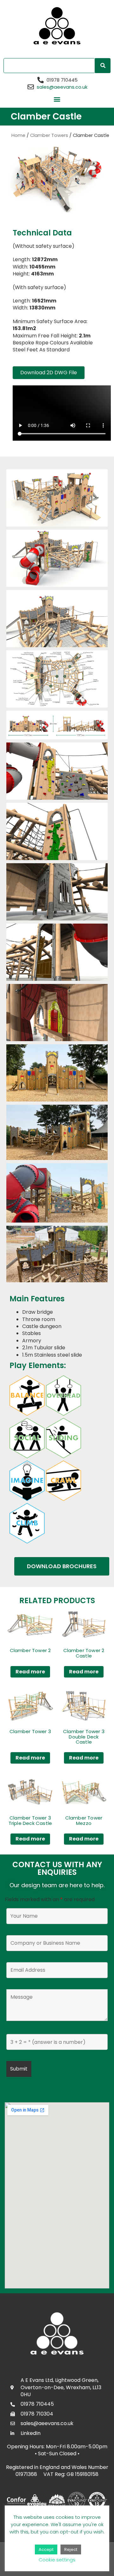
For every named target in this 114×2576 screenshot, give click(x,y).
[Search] (103, 66)
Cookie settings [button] (57, 2560)
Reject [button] (71, 2549)
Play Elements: (38, 1365)
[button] (57, 99)
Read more (30, 1672)
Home (18, 135)
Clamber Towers (49, 135)
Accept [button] (46, 2549)
